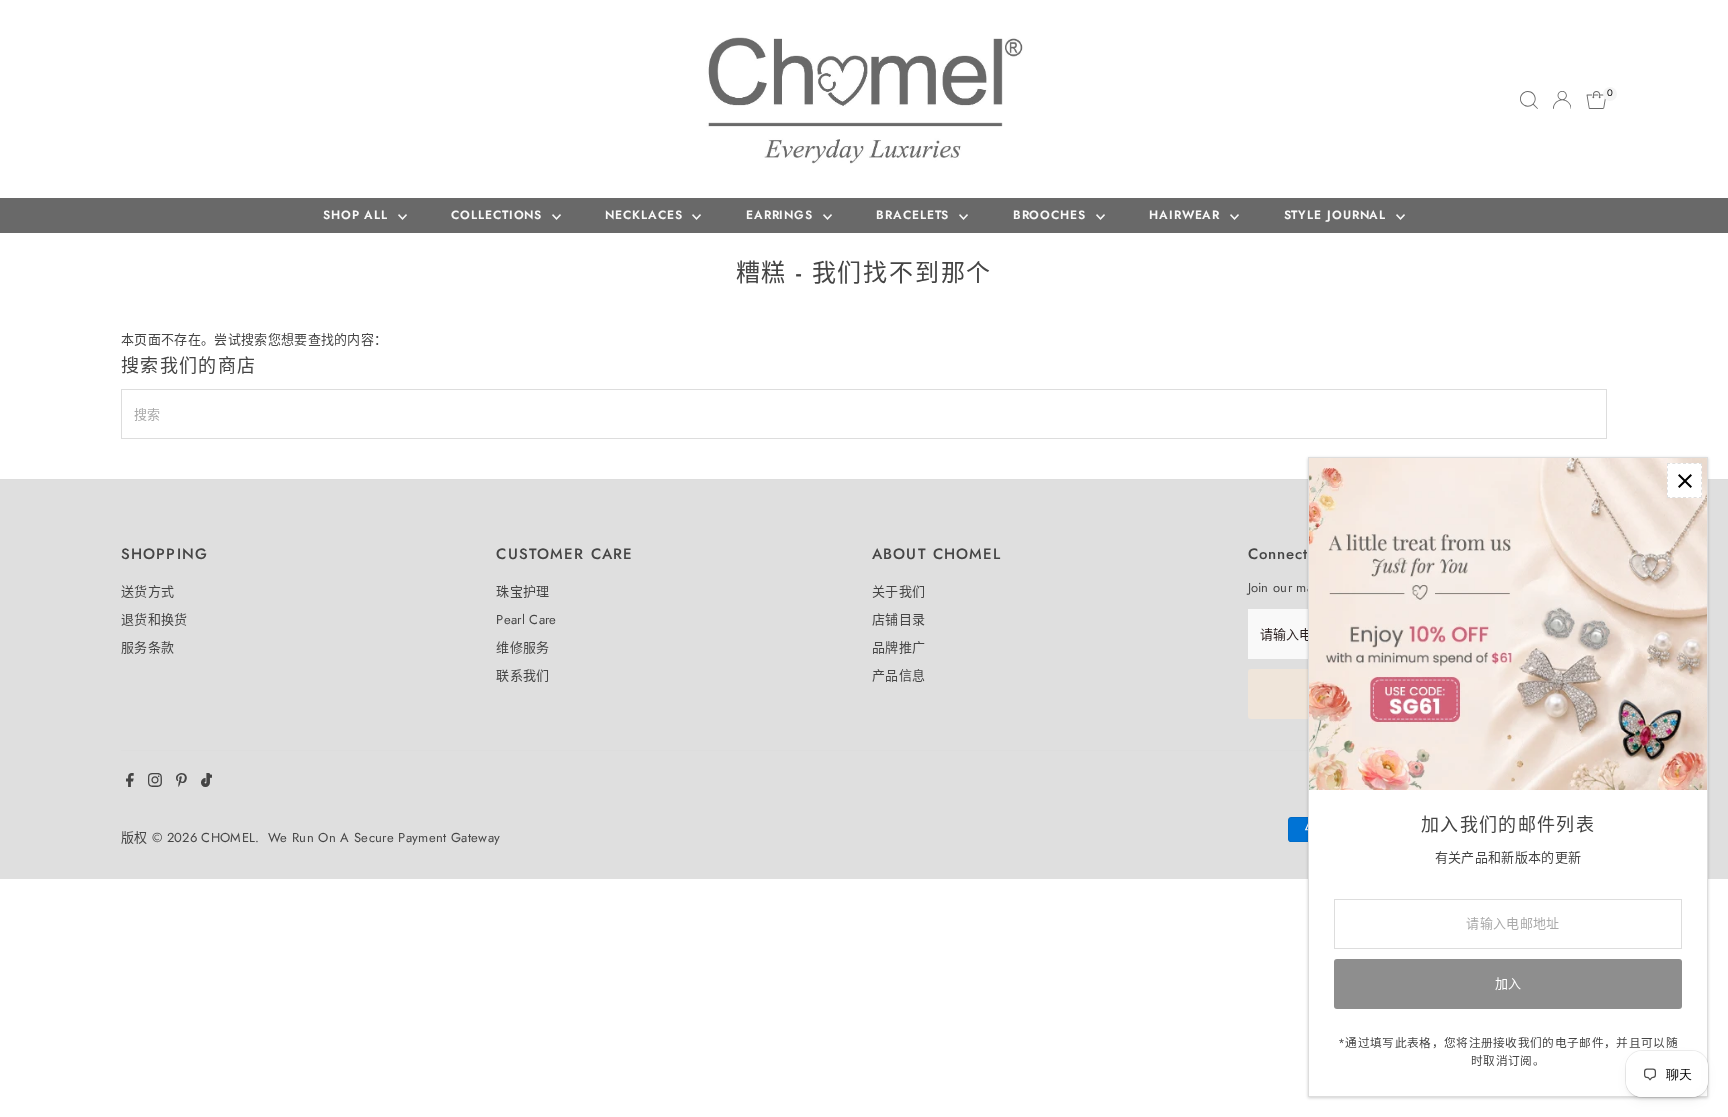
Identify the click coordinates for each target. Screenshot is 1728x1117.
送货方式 (147, 591)
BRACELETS (915, 215)
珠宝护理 (522, 591)
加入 (1508, 983)
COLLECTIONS (499, 215)
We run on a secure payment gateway (384, 837)
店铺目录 (898, 619)
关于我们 (898, 591)
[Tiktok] (206, 783)
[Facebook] (130, 783)
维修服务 (522, 647)
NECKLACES (646, 215)
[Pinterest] (181, 783)
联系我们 (522, 675)
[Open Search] (1529, 100)
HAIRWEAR (1187, 215)
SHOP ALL (358, 215)
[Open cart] (1596, 100)
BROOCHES (1052, 215)
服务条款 (147, 647)
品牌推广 (898, 647)
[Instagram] (155, 783)
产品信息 (898, 675)
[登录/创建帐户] (1562, 100)
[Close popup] (1684, 480)
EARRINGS (782, 215)
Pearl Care (526, 619)
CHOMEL (228, 837)
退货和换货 (154, 619)
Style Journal (1338, 215)
